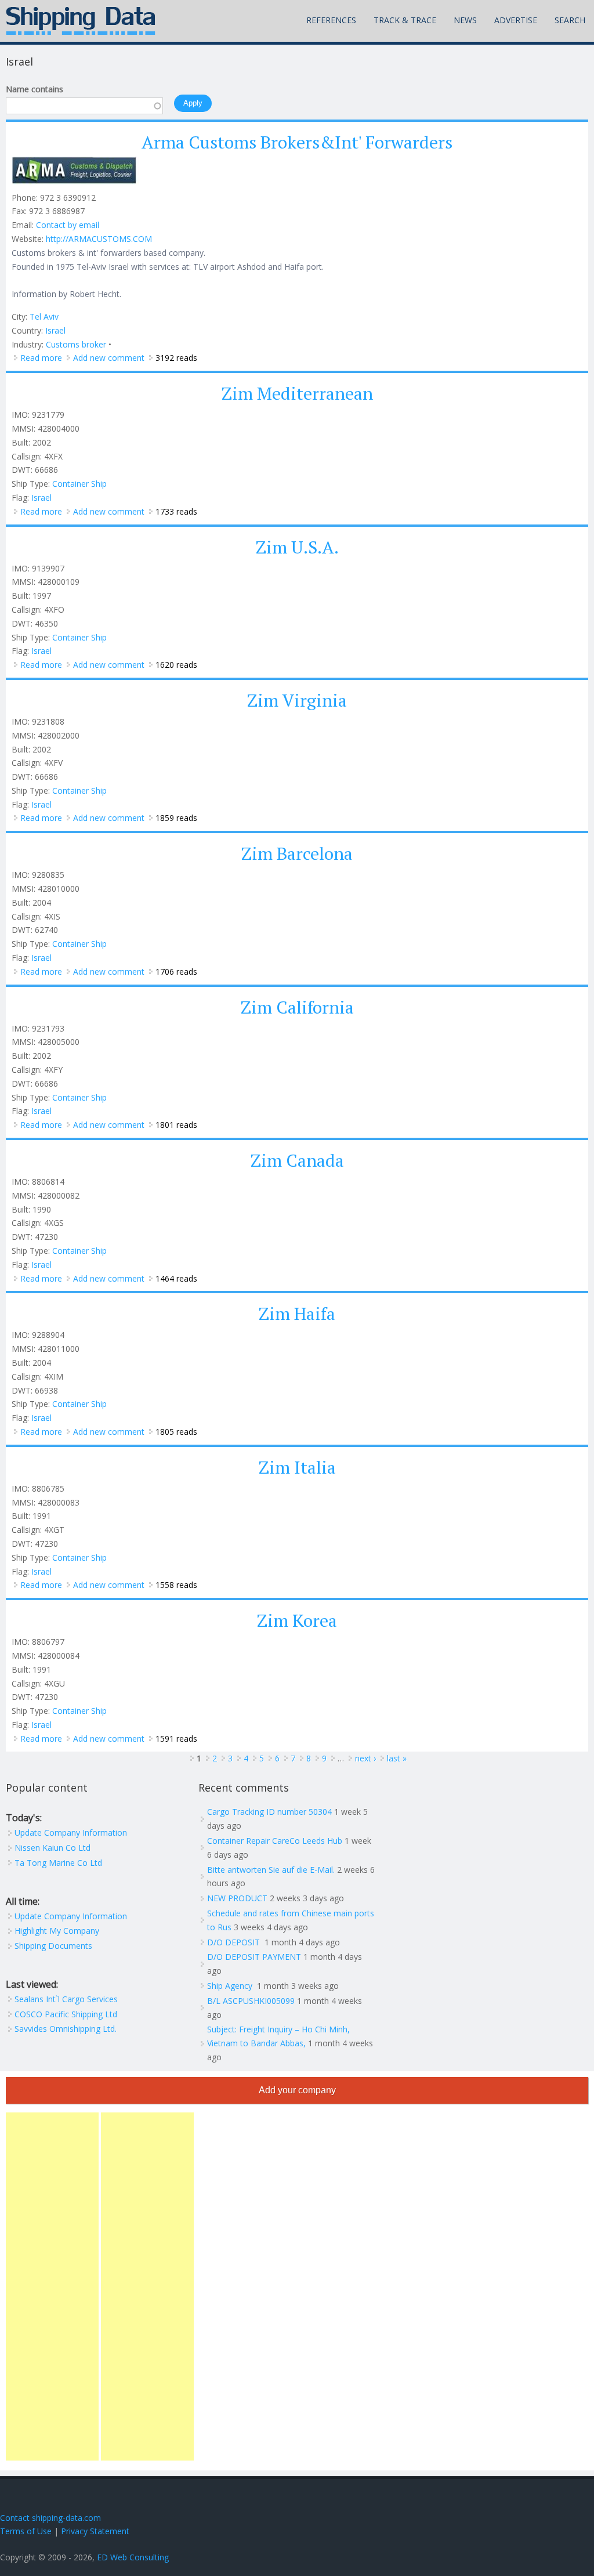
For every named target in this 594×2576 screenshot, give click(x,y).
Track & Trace (405, 20)
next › (365, 1758)
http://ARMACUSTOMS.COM (99, 239)
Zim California (297, 1007)
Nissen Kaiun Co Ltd (52, 1848)
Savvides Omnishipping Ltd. (66, 2029)
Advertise (516, 20)
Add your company (297, 2090)
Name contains (35, 89)
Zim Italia (297, 1467)
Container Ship (79, 484)
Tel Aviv (44, 316)
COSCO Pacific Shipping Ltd (66, 2014)
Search (570, 20)
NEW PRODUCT (237, 1898)
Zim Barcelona (297, 853)
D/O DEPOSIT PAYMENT (254, 1957)
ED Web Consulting (133, 2557)
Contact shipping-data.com (50, 2518)
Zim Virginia (297, 700)
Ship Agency (231, 1986)
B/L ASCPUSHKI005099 (251, 2001)
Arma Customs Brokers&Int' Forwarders (297, 142)
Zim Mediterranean (297, 393)
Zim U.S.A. (297, 547)
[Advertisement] (52, 2286)
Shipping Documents (53, 1946)
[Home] (81, 21)
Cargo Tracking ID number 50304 (269, 1812)
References (331, 20)
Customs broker (76, 344)
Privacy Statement (95, 2531)
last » (397, 1758)
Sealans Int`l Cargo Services (66, 1999)
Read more (41, 358)
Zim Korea (297, 1620)
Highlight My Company (57, 1931)
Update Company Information (71, 1832)
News (465, 20)
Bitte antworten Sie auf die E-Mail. (271, 1870)
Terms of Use (26, 2531)
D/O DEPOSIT (235, 1942)
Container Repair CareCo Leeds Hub (275, 1841)
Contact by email (68, 225)
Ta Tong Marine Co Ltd (58, 1863)
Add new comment (109, 358)
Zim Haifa (297, 1314)
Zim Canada (297, 1160)
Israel (55, 330)
